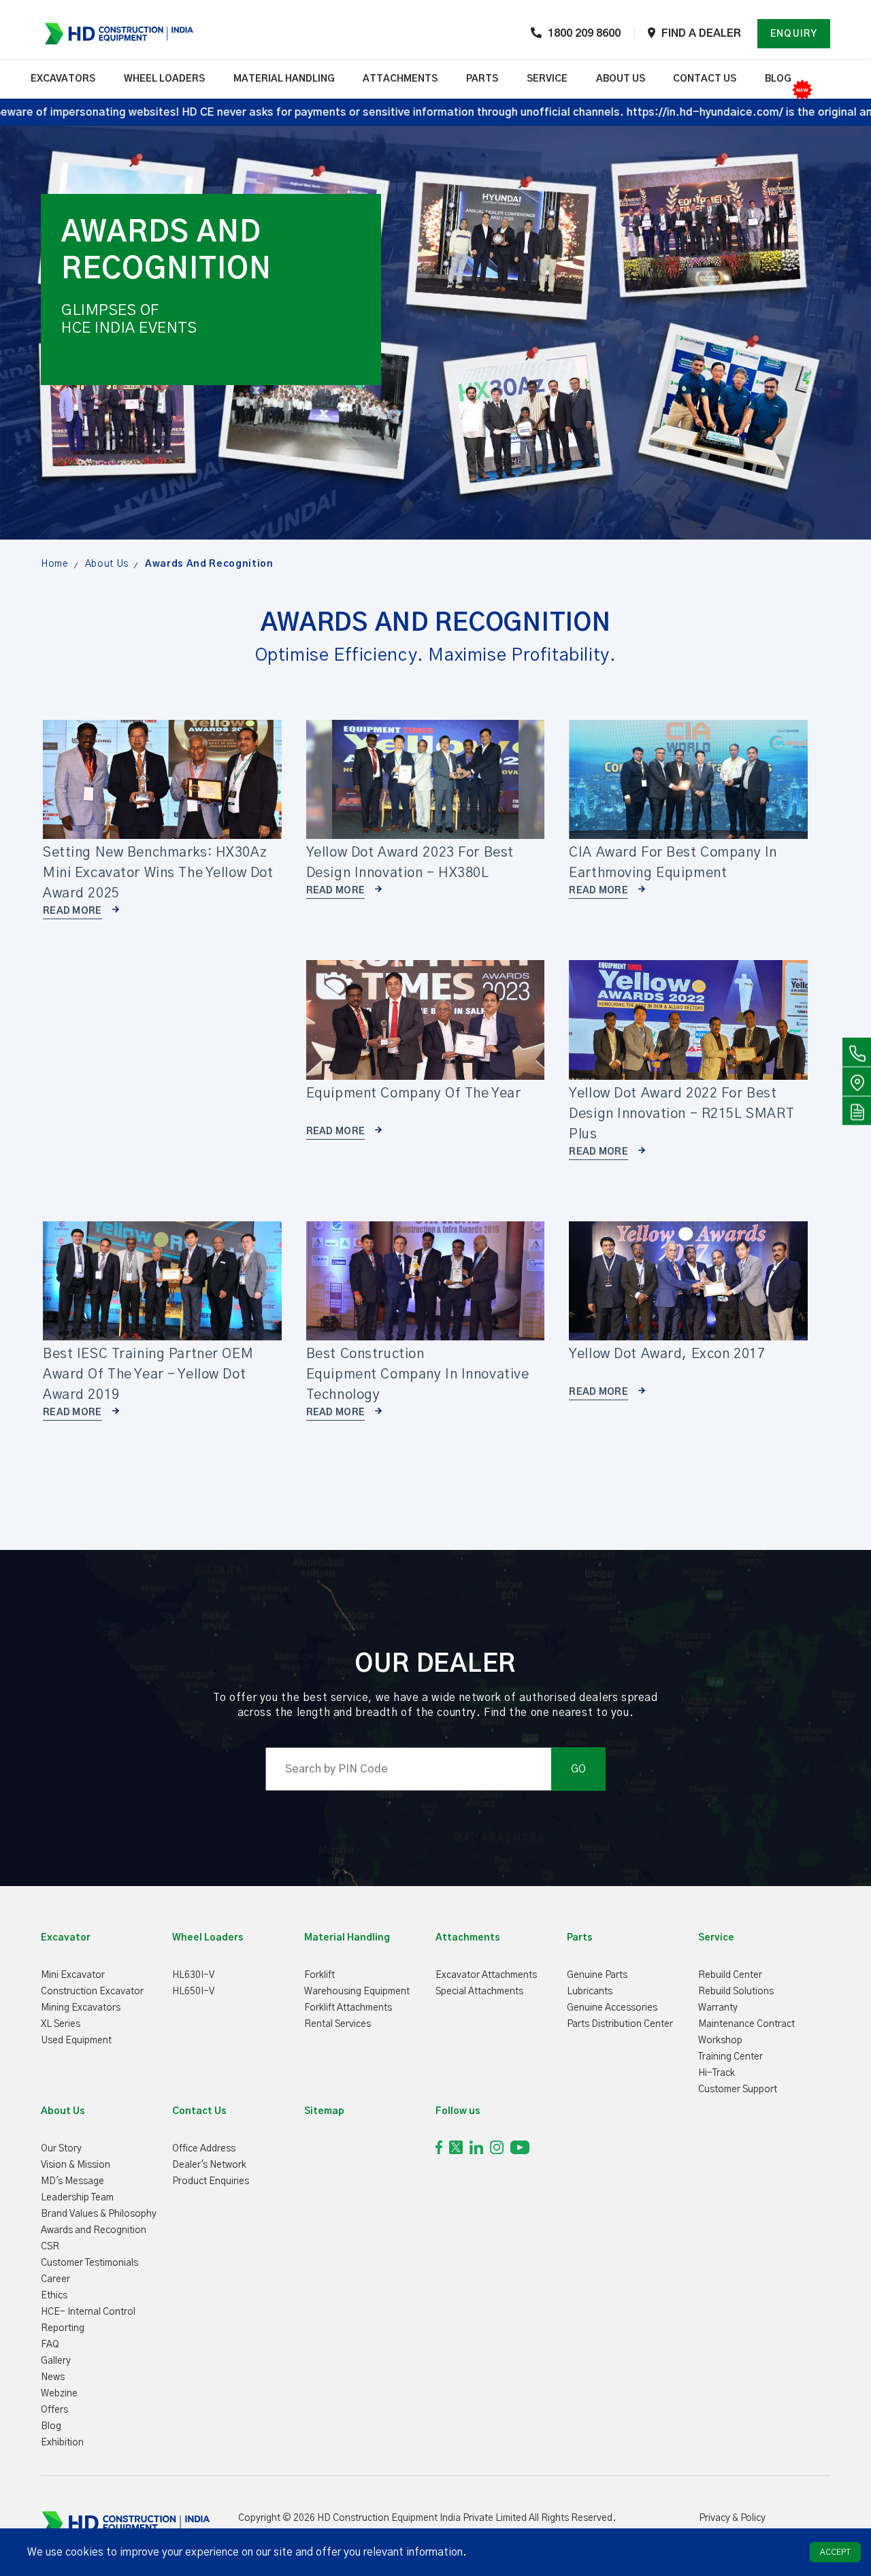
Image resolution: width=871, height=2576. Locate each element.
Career (55, 2279)
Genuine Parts (597, 1975)
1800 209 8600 (584, 33)
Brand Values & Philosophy (99, 2214)
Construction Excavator (92, 1992)
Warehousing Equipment (357, 1992)
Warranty (718, 2008)
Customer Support (738, 2090)
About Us (107, 564)
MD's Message (72, 2181)
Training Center (730, 2057)
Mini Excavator (73, 1975)
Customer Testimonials (89, 2263)
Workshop (720, 2041)
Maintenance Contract (746, 2024)
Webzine (59, 2394)
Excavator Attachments (486, 1975)
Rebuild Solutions (736, 1992)
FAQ (50, 2345)
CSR (50, 2247)
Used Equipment (76, 2041)
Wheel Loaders (164, 79)
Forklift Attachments (348, 2008)
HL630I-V (193, 1975)
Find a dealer (701, 33)
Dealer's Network (209, 2165)
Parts (482, 79)
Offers (54, 2410)
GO (578, 1769)
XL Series (61, 2024)
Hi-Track (717, 2073)
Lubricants (590, 1992)
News (53, 2377)
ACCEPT (835, 2552)
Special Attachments (479, 1992)
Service (547, 79)
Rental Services (338, 2024)
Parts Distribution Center (620, 2024)
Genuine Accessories (612, 2008)
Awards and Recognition (94, 2230)
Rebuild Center (730, 1975)
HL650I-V (193, 1992)
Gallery (56, 2361)
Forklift (319, 1975)
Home (55, 564)
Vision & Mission (76, 2165)
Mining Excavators (81, 2008)
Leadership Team (77, 2198)
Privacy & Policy (732, 2518)
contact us (705, 79)
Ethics (54, 2296)
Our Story (61, 2149)
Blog (778, 79)
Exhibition (62, 2443)
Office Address (204, 2149)
